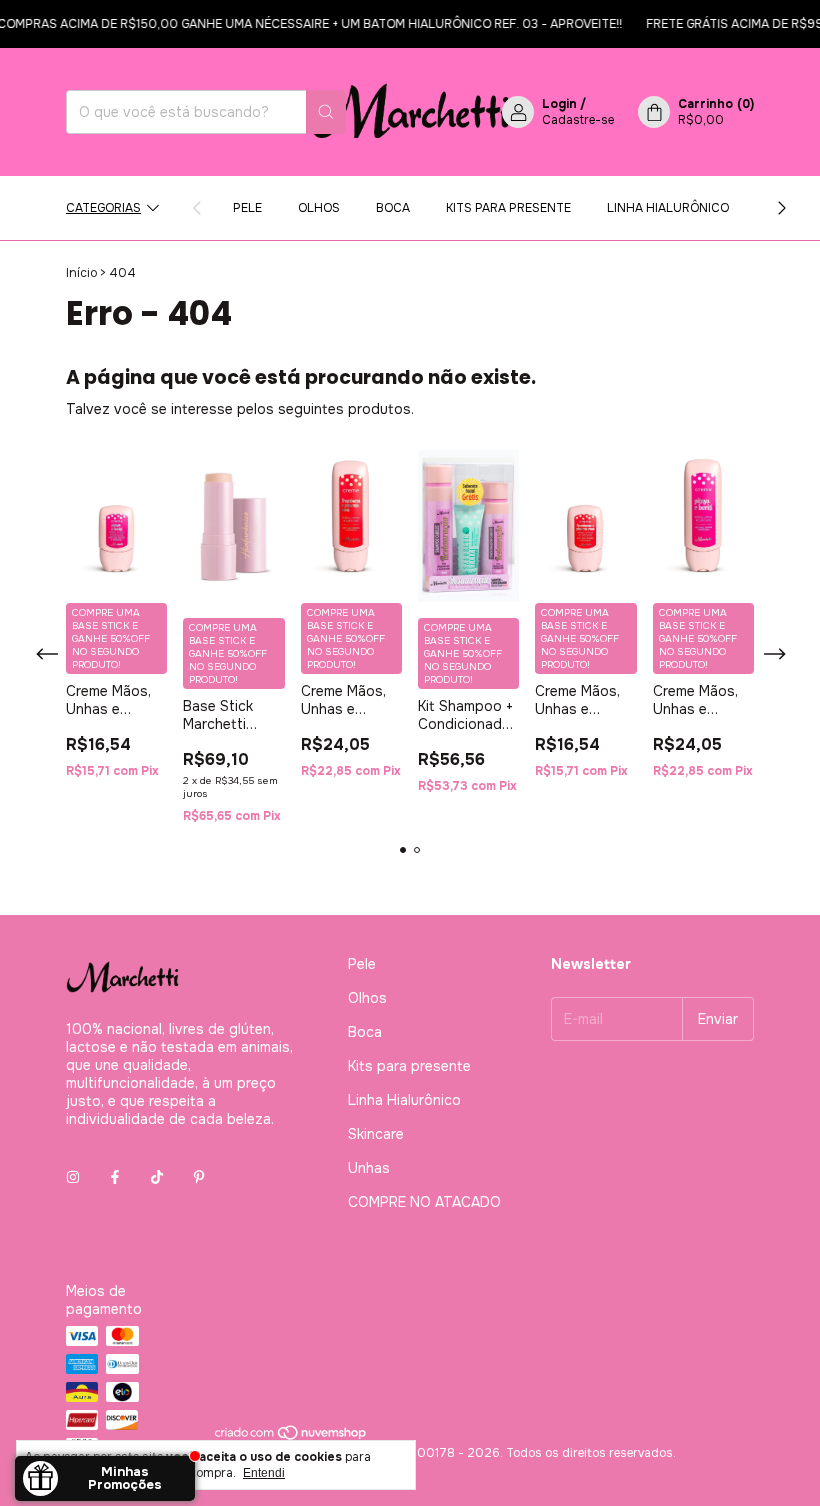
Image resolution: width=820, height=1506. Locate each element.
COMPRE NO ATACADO (424, 1202)
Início (81, 273)
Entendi (264, 1473)
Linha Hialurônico (668, 208)
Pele (247, 208)
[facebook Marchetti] (115, 1177)
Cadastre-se (578, 120)
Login (559, 104)
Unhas (369, 1168)
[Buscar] (326, 112)
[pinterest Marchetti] (199, 1177)
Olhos (319, 208)
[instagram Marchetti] (73, 1177)
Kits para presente (508, 208)
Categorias (103, 208)
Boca (393, 208)
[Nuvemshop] (291, 1437)
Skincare (376, 1134)
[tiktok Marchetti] (157, 1177)
